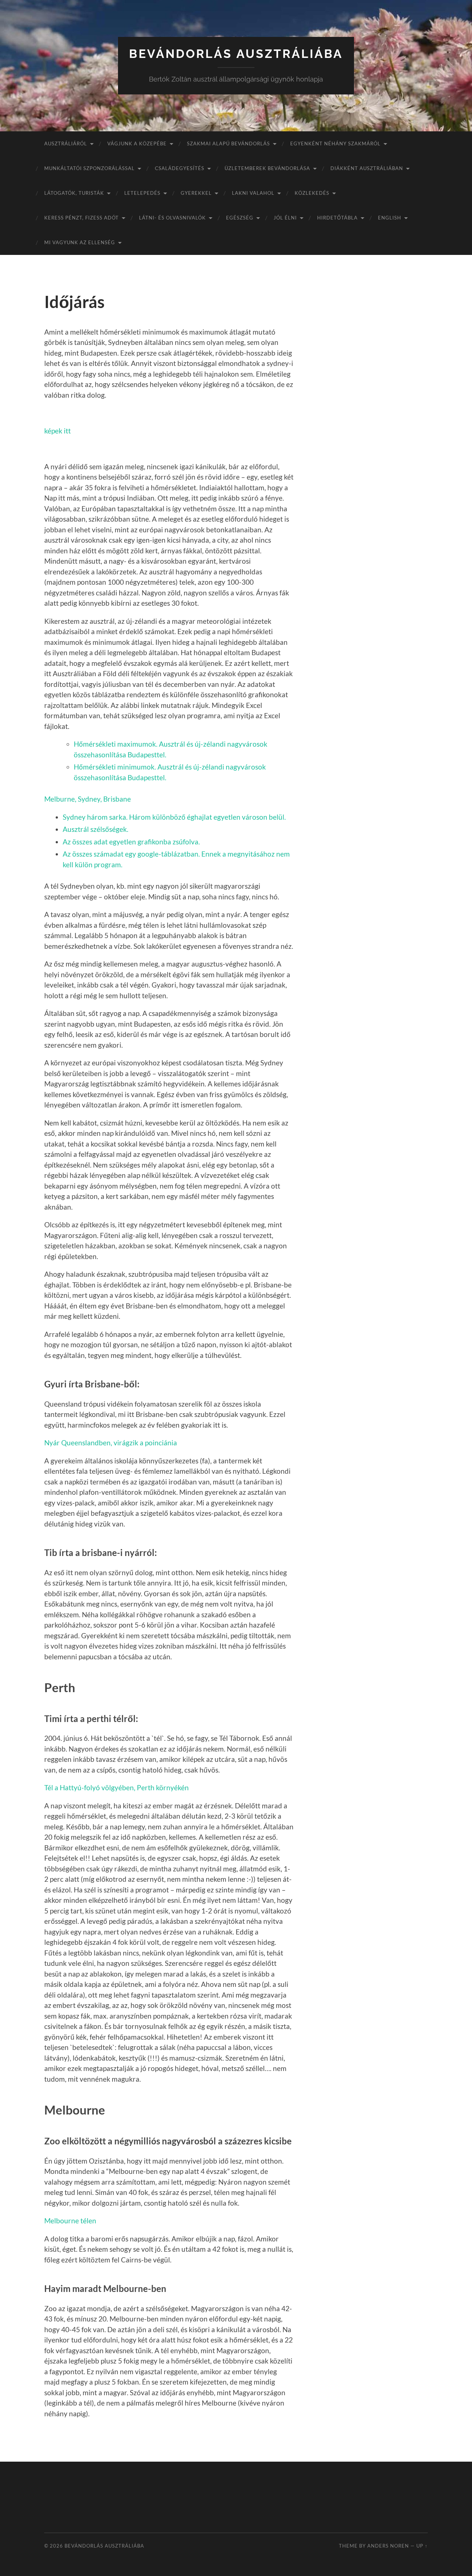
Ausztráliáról (66, 144)
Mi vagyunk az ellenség (80, 242)
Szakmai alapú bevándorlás (228, 144)
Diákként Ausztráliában (367, 168)
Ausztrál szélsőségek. (96, 829)
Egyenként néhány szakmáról (335, 144)
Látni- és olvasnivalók (172, 218)
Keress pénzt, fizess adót (81, 218)
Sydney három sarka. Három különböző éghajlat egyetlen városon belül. (174, 817)
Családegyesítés (180, 168)
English (390, 218)
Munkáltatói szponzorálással (89, 168)
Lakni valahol (253, 193)
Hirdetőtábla (337, 218)
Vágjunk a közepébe (137, 144)
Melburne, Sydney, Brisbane (88, 799)
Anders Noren (388, 2546)
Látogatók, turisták (74, 193)
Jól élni (285, 218)
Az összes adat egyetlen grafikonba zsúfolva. (131, 842)
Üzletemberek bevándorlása (267, 168)
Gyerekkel (196, 193)
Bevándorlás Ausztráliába (236, 54)
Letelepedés (142, 193)
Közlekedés (312, 193)
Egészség (240, 218)
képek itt (58, 431)
